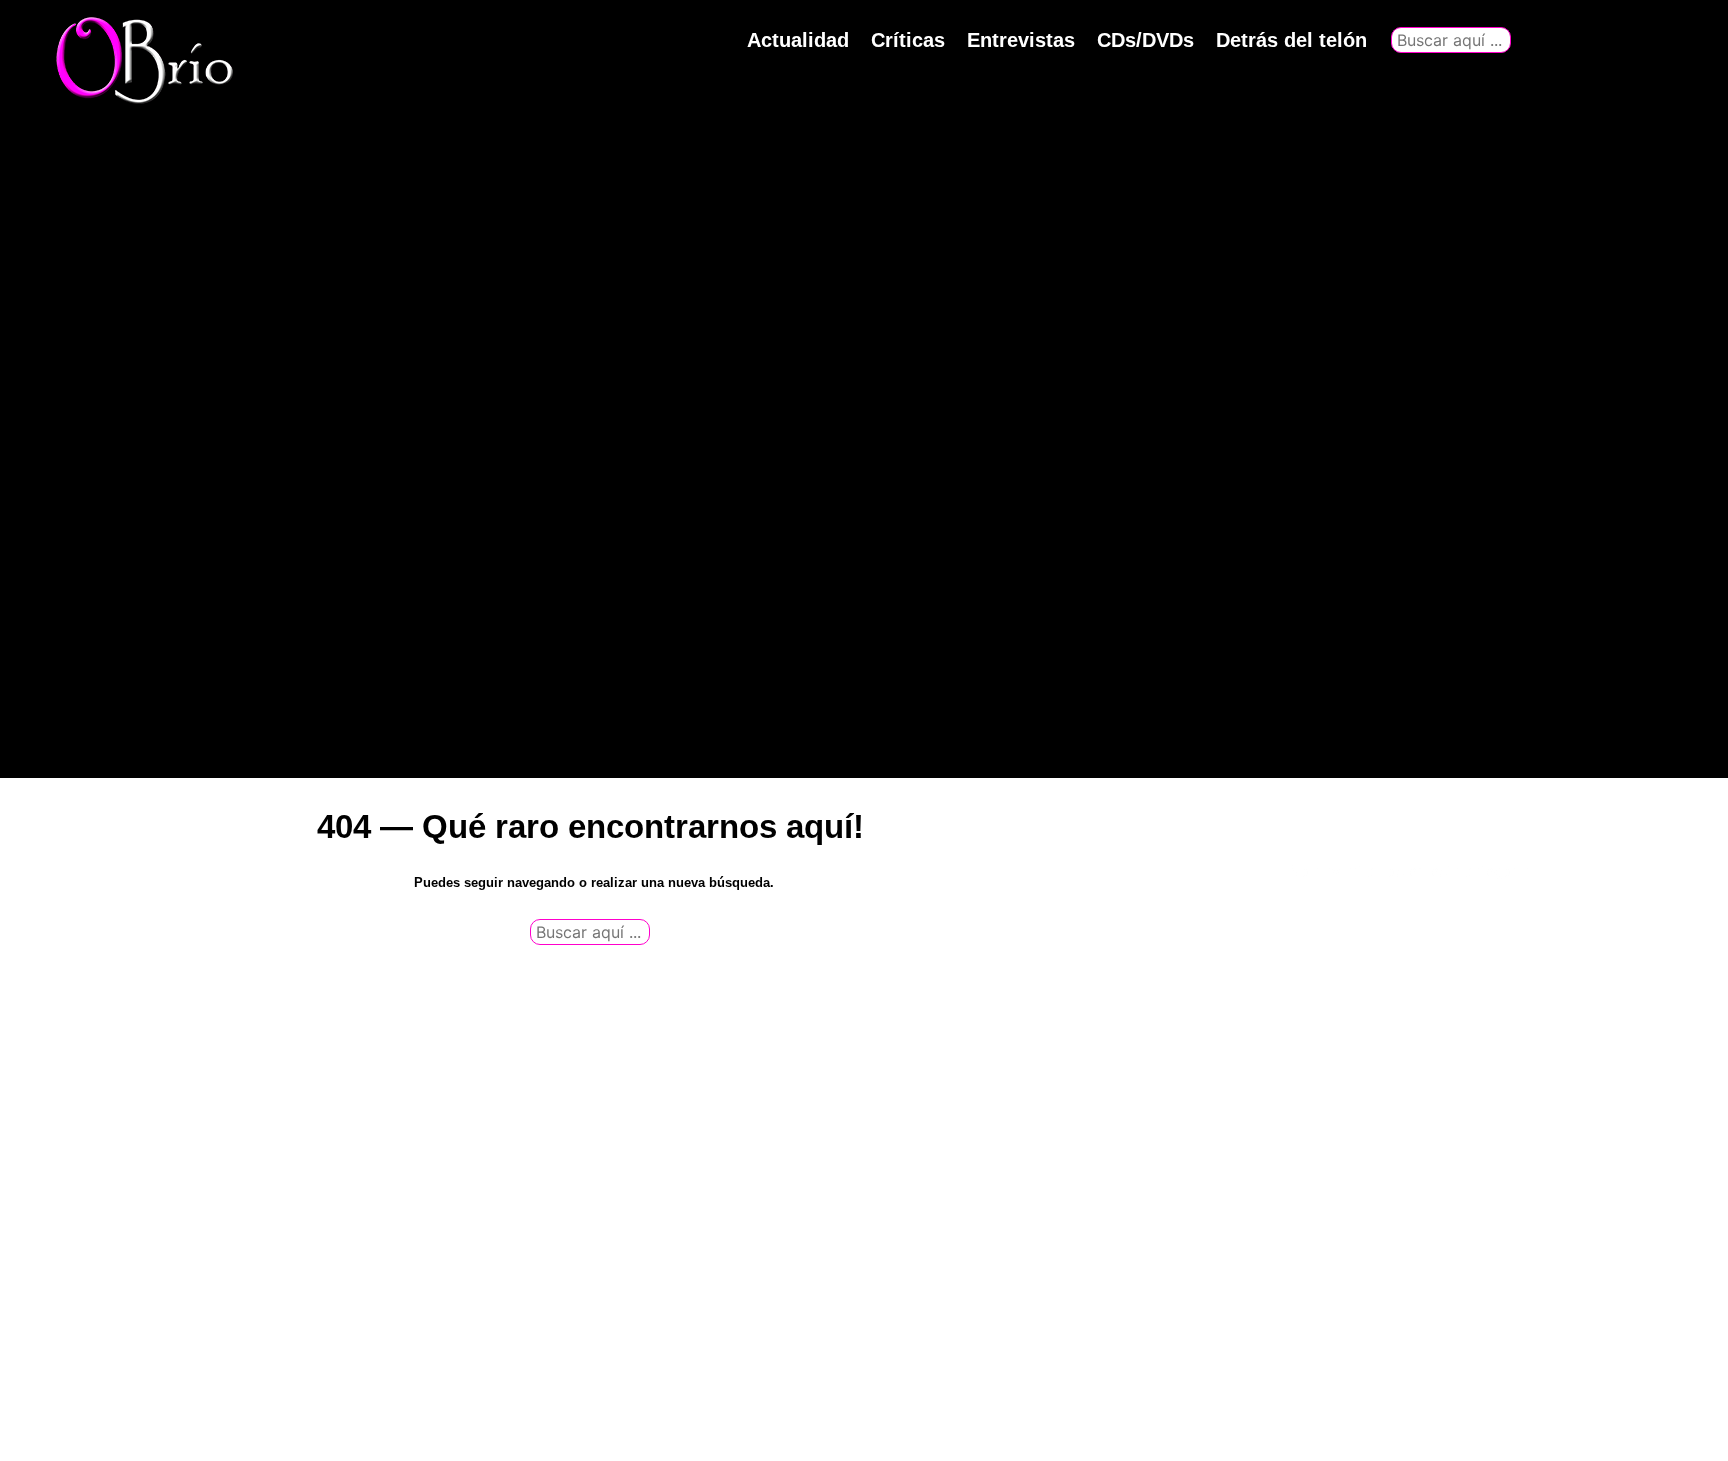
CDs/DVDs (1145, 40)
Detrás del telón (1291, 40)
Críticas (908, 40)
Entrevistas (1021, 40)
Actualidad (798, 40)
